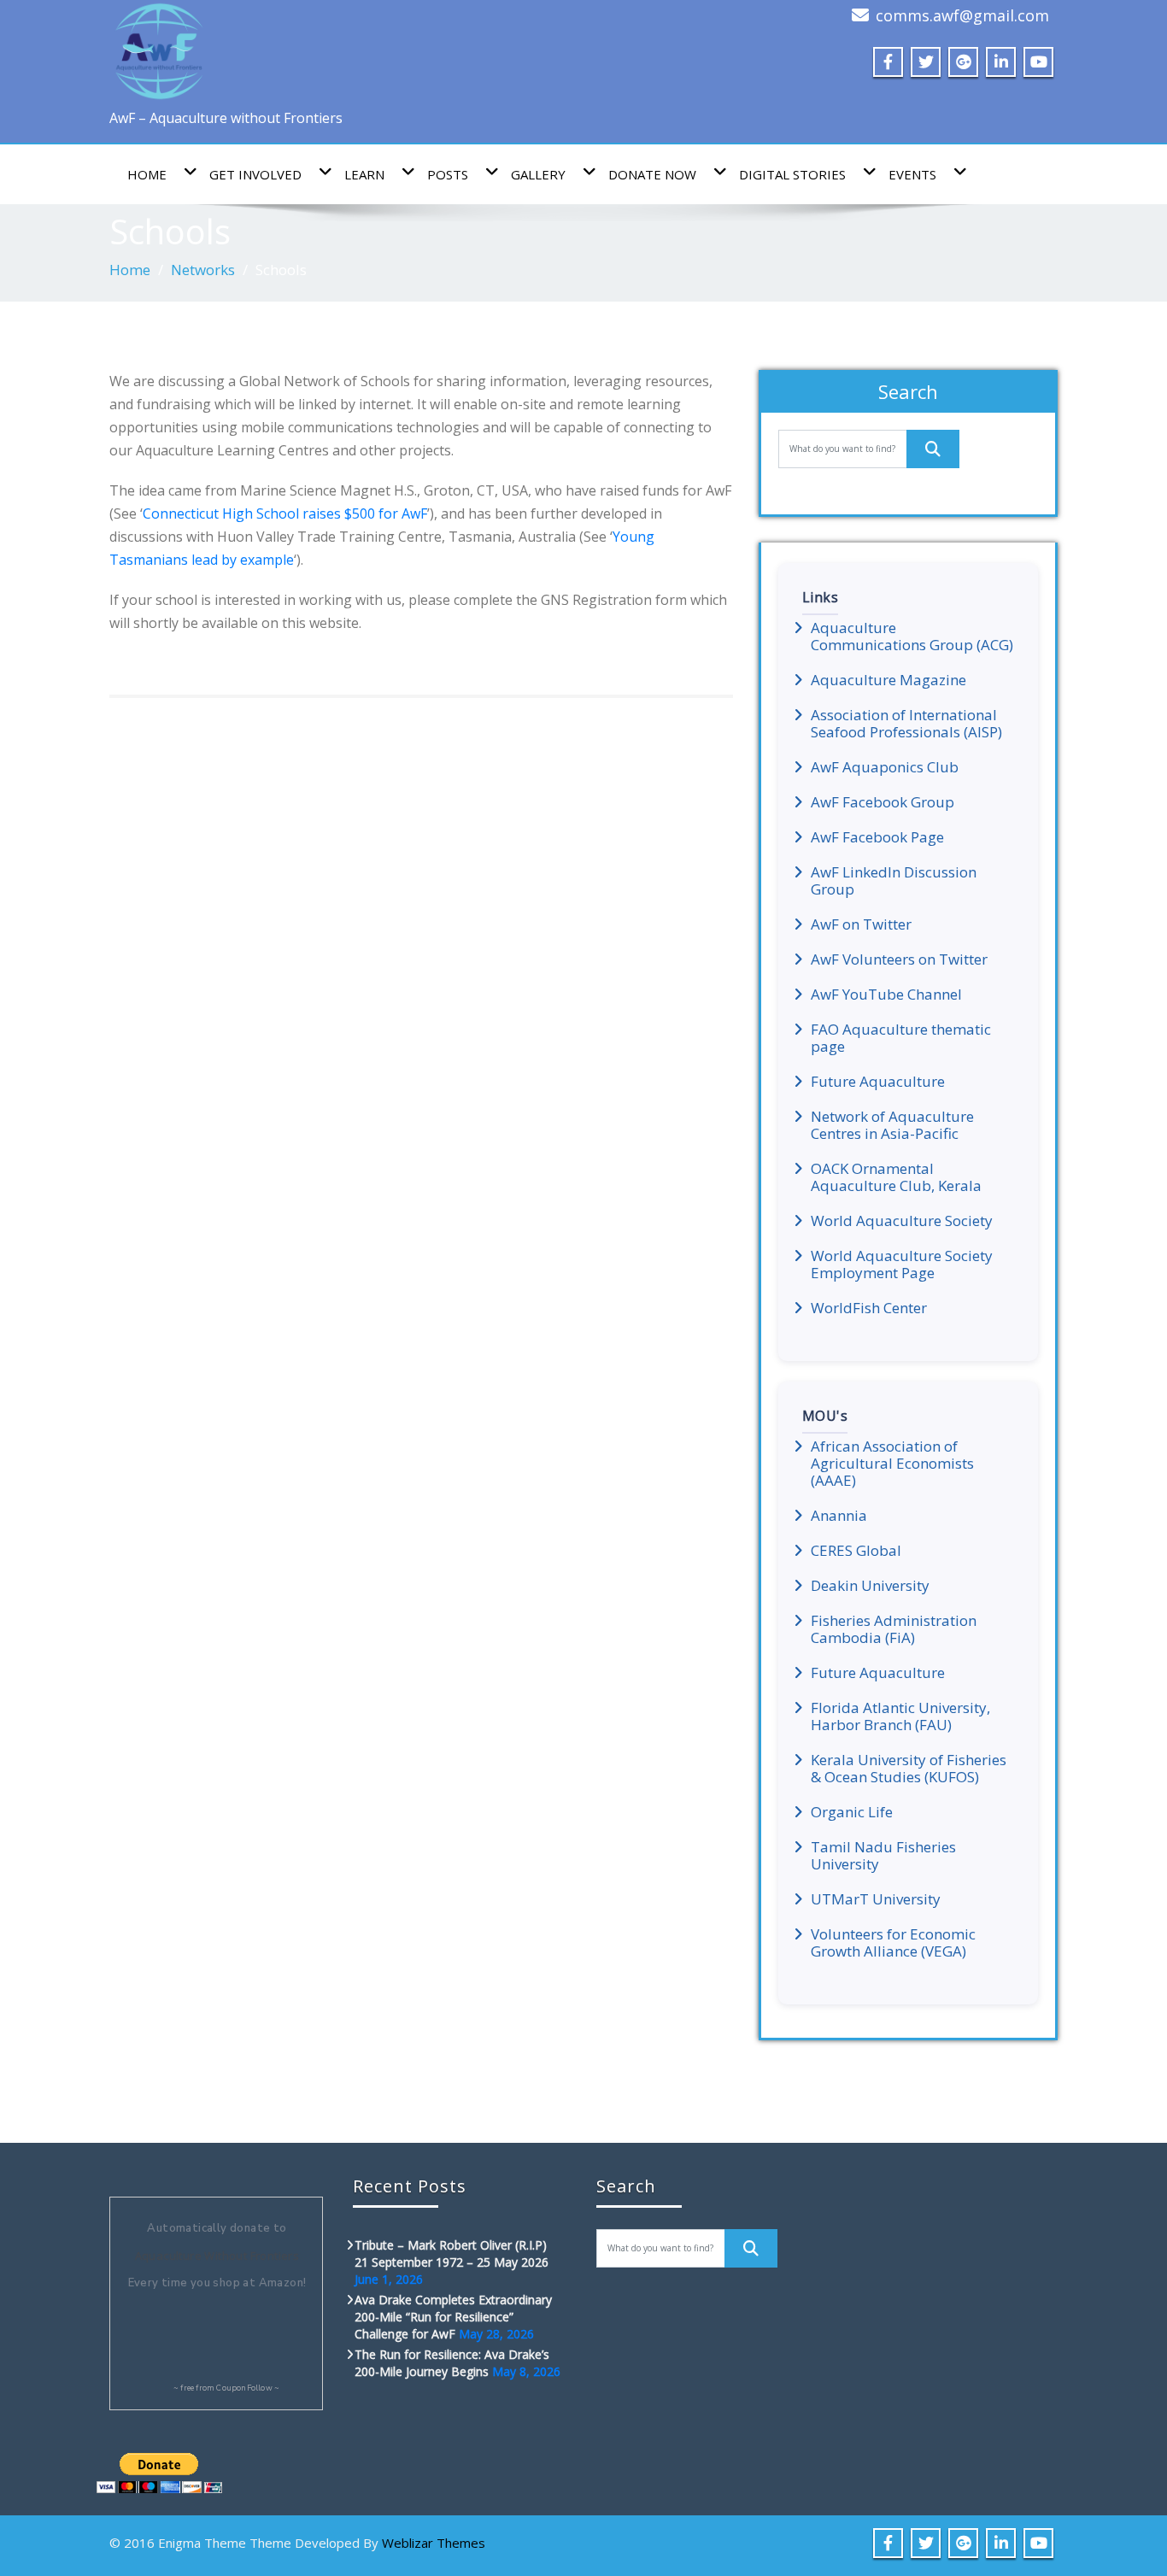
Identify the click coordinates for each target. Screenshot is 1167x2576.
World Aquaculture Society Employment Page (902, 1265)
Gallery (538, 174)
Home (147, 174)
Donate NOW (652, 174)
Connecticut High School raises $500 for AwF (285, 513)
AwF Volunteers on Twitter (899, 959)
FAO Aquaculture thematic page (901, 1038)
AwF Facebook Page (877, 837)
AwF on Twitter (861, 924)
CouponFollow (244, 2388)
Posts (448, 174)
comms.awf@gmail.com (962, 15)
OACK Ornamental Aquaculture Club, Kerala (896, 1177)
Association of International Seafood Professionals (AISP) (906, 724)
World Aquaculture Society (902, 1221)
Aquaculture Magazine (888, 680)
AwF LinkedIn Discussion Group (894, 881)
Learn (364, 174)
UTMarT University (876, 1899)
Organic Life (852, 1812)
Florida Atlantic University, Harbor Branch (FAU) (900, 1716)
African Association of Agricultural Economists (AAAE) (892, 1464)
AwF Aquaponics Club (885, 767)
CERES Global (856, 1551)
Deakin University (870, 1586)
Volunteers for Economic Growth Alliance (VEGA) (893, 1943)
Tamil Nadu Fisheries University (883, 1856)
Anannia (839, 1516)
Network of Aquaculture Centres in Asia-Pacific (892, 1125)
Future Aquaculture (878, 1082)
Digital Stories (792, 174)
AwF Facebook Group (883, 802)
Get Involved (255, 174)
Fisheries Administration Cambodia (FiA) (894, 1629)
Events (912, 174)
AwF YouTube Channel (886, 995)
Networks (203, 270)
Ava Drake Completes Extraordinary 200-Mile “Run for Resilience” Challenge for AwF (453, 2317)
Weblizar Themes (434, 2543)
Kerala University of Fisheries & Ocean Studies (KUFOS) (909, 1769)
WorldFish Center (869, 1308)
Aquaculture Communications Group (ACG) (912, 637)
